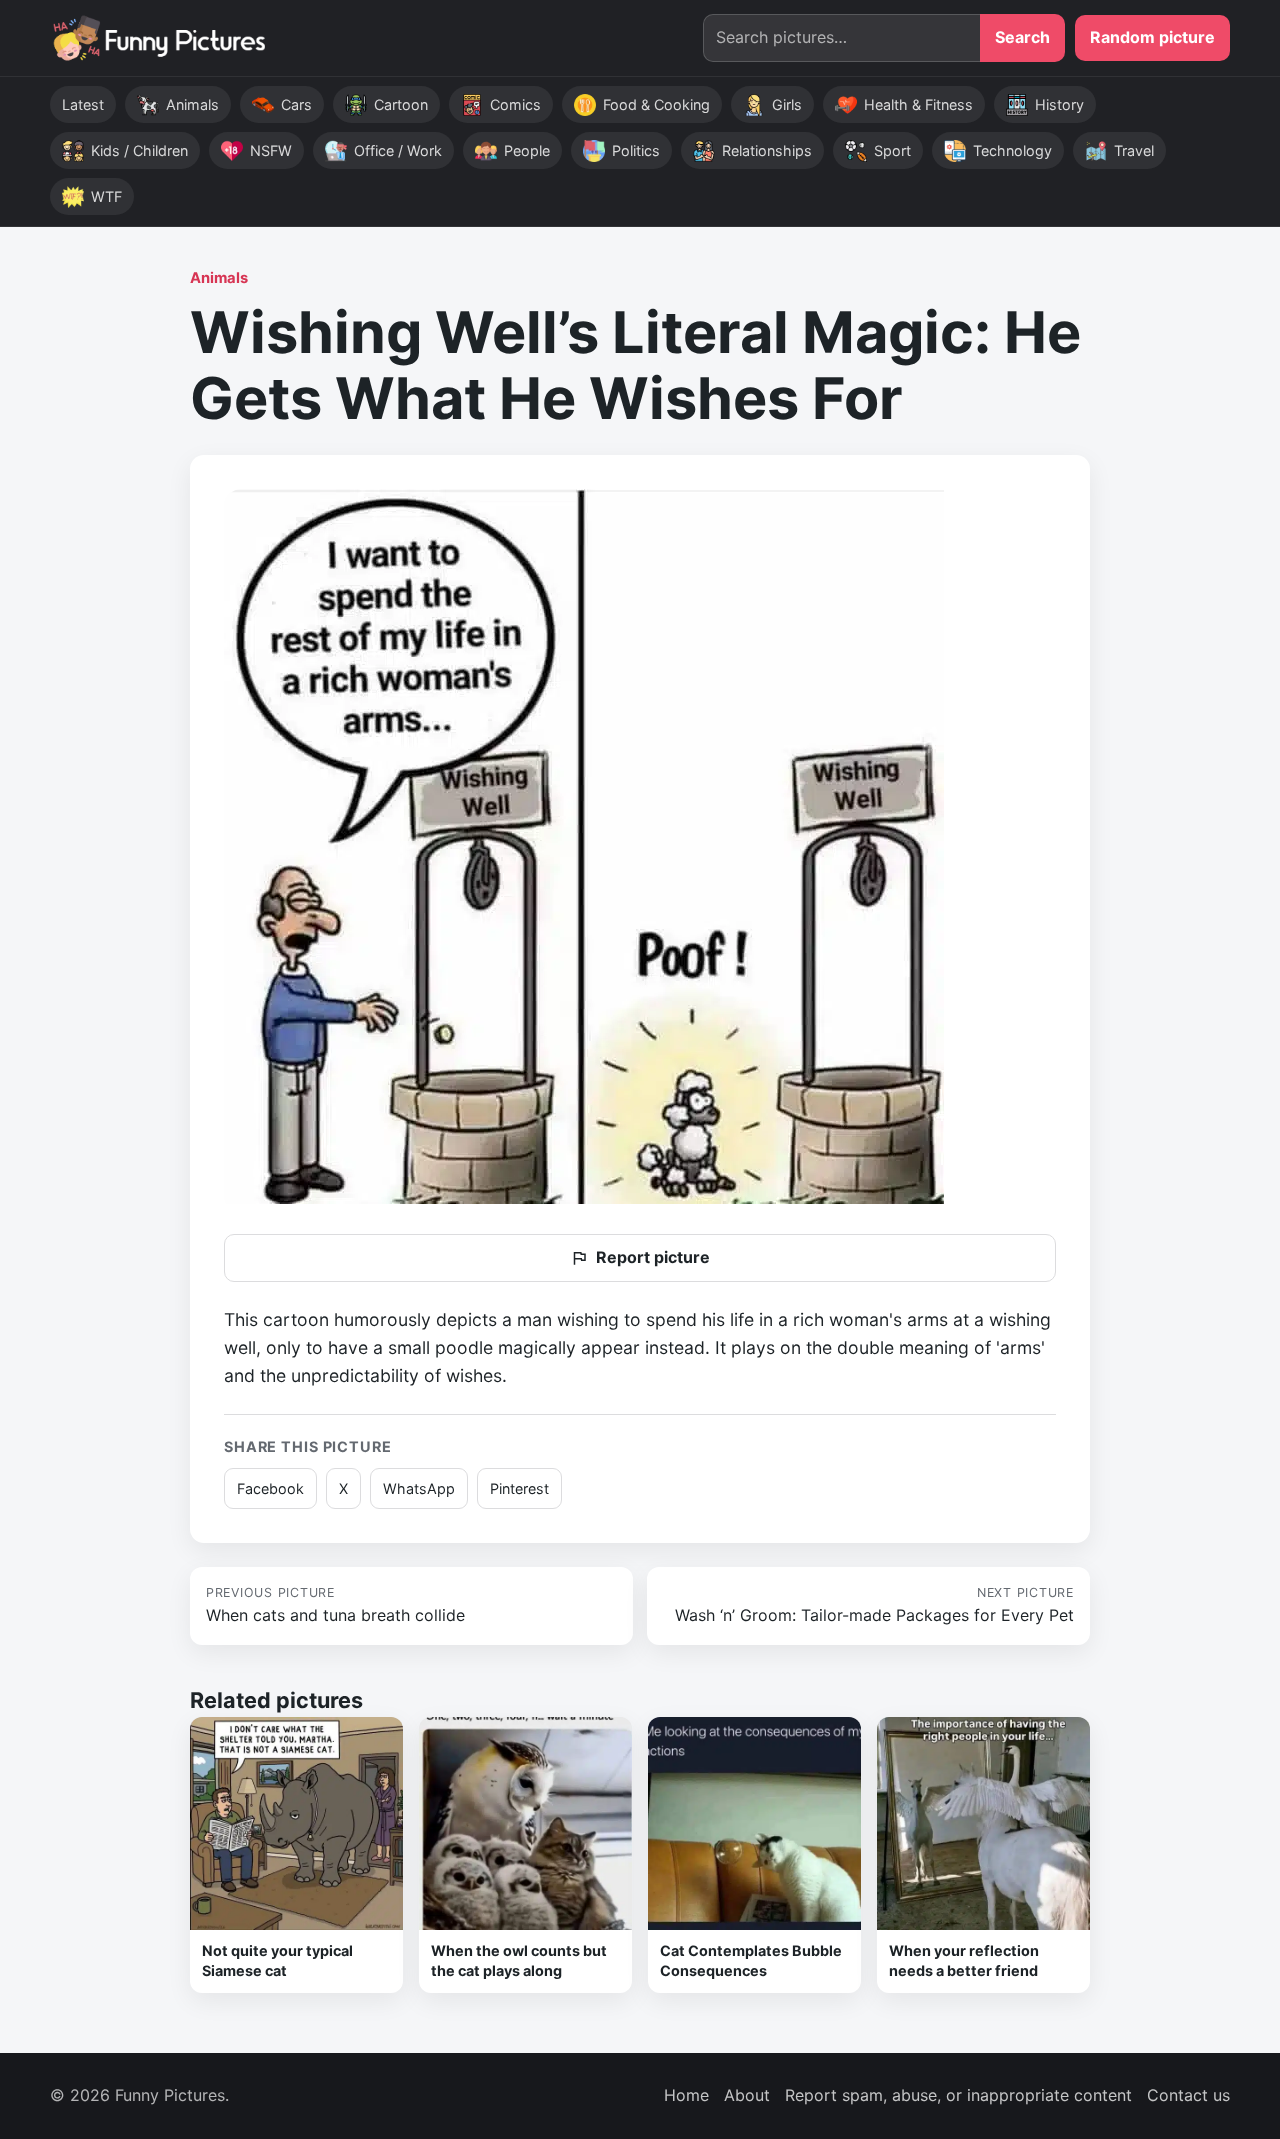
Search (1022, 37)
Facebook (270, 1488)
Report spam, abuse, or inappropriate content (958, 2095)
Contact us (1188, 2095)
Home (686, 2095)
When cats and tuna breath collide (335, 1605)
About (747, 2095)
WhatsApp (419, 1488)
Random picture (1152, 37)
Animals (219, 278)
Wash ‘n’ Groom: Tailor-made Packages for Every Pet (874, 1605)
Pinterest (519, 1488)
